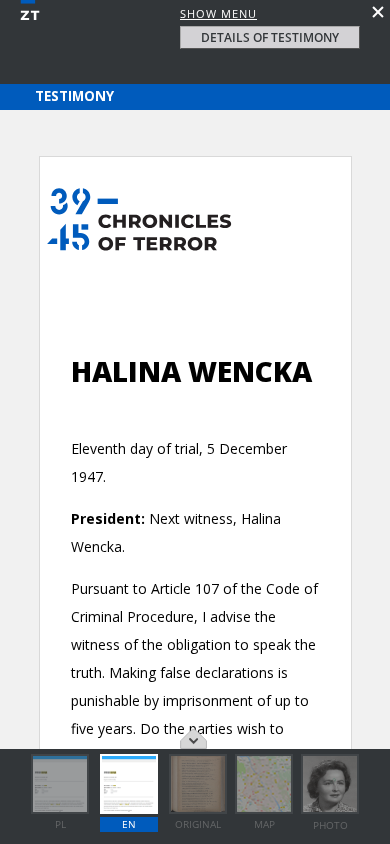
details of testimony (270, 37)
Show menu (218, 13)
